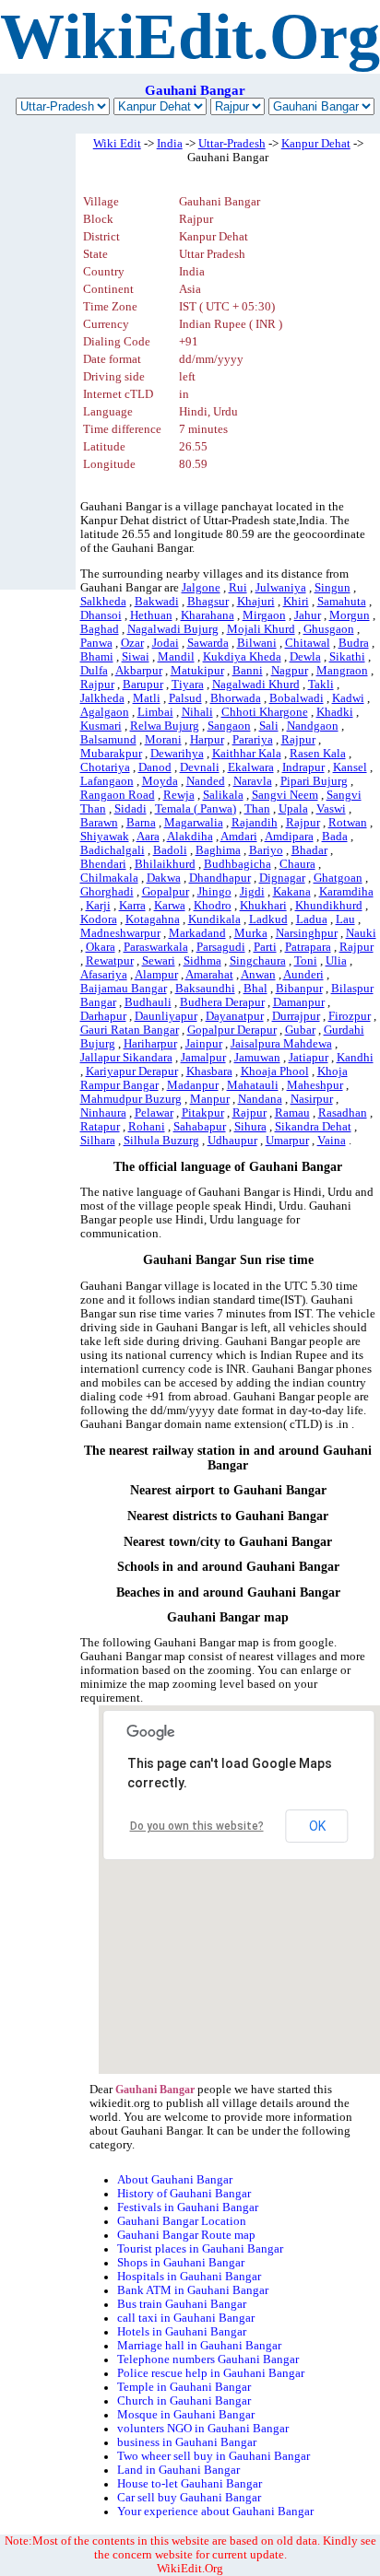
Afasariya (104, 975)
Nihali (197, 712)
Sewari (159, 961)
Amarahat (209, 975)
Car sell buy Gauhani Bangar (189, 2498)
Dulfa (94, 671)
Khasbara (209, 1071)
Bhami (97, 657)
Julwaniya (281, 588)
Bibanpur (299, 989)
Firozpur (350, 1016)
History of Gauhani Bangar (184, 2194)
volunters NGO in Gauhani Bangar (203, 2429)
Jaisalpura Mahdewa (281, 1044)
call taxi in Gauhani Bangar (186, 2318)
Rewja (179, 795)
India (170, 144)
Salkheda (103, 602)
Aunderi (303, 975)
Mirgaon (264, 615)
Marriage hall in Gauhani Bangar (199, 2346)
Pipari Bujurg (314, 781)
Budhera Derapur (222, 1002)
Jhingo (214, 892)
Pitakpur (203, 1113)
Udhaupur (232, 1141)
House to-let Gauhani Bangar (190, 2484)
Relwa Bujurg (165, 726)
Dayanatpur (235, 1016)
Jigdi (252, 892)
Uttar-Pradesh (232, 144)
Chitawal (308, 643)
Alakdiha (190, 837)
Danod (155, 767)
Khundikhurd (329, 906)
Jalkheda (102, 698)
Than (257, 809)
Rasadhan (343, 1113)
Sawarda (208, 643)
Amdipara (289, 837)
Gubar (300, 1030)
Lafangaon (107, 781)
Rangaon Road (118, 795)
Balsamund (108, 740)
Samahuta (342, 602)
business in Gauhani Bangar (187, 2442)
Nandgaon (313, 726)
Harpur (207, 740)
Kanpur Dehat (316, 144)
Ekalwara (251, 767)
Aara (148, 837)
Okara (101, 947)
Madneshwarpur (120, 933)
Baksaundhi (205, 989)
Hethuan (151, 615)
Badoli (170, 850)
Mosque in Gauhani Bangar (186, 2415)
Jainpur (204, 1044)
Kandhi (355, 1058)
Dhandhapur (220, 878)
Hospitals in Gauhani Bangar (189, 2277)
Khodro (213, 906)
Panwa (96, 643)
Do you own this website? (197, 1826)
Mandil (176, 657)
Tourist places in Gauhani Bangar (200, 2249)
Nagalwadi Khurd (256, 685)
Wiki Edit (117, 144)
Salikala (223, 795)
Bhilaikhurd (165, 864)
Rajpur (97, 685)
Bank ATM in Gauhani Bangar (193, 2290)
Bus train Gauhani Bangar (182, 2304)
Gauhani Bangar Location (182, 2221)
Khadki (335, 712)
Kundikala (214, 919)
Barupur (143, 685)
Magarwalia (194, 823)
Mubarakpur (111, 754)
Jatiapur (309, 1058)
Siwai (136, 657)
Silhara (98, 1141)
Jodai (166, 643)
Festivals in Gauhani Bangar (188, 2207)
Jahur (308, 615)
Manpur (210, 1099)
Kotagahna (153, 919)
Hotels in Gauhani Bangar (182, 2332)
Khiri (296, 602)
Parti (265, 947)
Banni (248, 671)
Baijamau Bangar (124, 989)
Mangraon (342, 671)
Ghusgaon (329, 629)
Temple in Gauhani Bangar (184, 2387)
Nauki (361, 933)
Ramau (292, 1113)
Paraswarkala (156, 947)
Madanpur (193, 1085)
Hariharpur (150, 1044)
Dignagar (282, 878)
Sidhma (202, 961)
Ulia (336, 961)
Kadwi (348, 698)
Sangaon (229, 726)
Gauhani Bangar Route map (186, 2235)
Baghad (100, 629)
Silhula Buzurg (161, 1141)
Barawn (99, 823)
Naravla (253, 781)
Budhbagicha (237, 864)
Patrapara (308, 947)
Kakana (292, 892)
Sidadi (131, 809)
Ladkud (268, 919)
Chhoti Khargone (265, 712)
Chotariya (105, 767)
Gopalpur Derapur (232, 1030)
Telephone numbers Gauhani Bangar (208, 2359)
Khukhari (263, 906)
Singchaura (258, 961)
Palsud (185, 698)
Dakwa (164, 878)
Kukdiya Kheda (242, 657)
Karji (98, 906)
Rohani (147, 1127)
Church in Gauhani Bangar (184, 2401)
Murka (251, 933)
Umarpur (287, 1141)
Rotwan (348, 823)
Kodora (99, 919)
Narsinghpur (307, 933)
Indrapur (303, 767)
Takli (321, 685)
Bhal (255, 989)
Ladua (312, 919)
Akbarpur (139, 671)
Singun (332, 588)
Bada (335, 837)
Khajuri (256, 602)
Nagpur (290, 671)
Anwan (258, 975)
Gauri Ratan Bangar (130, 1030)
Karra (132, 906)
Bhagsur (208, 602)
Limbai (155, 712)
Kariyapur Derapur (132, 1071)
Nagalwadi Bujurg (173, 629)
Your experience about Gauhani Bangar (215, 2512)
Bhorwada (236, 698)
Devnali (200, 767)
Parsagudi (221, 947)
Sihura (250, 1127)
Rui (238, 588)
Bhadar (309, 850)
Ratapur (100, 1127)
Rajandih (255, 823)
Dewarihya (177, 754)
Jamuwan (257, 1058)
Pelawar (154, 1113)
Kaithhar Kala (247, 754)
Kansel (350, 767)
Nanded (206, 781)
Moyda (160, 781)
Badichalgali (113, 850)
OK (317, 1826)
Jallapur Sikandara (126, 1058)
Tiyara (188, 685)
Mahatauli (253, 1085)
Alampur (156, 975)
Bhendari (103, 864)
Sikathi (347, 657)
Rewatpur (110, 961)
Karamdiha (346, 892)
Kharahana (208, 615)
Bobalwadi (297, 698)
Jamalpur (203, 1058)
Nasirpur (312, 1099)
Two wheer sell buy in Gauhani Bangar (214, 2456)
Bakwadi (157, 602)
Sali (269, 726)
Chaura (297, 864)
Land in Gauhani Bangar (178, 2470)
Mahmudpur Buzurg (131, 1099)
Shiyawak (105, 837)
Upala (293, 809)
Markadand (197, 933)
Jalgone (201, 588)
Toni (306, 961)
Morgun (350, 615)
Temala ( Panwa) (196, 809)
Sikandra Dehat (313, 1127)
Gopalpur (166, 892)
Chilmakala (109, 878)
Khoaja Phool (275, 1071)
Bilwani (257, 643)
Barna (141, 823)
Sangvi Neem (285, 795)
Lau (345, 919)
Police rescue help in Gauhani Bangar (211, 2373)
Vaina (332, 1141)
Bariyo (266, 850)
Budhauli (148, 1002)
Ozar (132, 643)
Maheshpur (315, 1085)
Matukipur (197, 671)
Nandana (260, 1099)
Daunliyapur (166, 1016)
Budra (354, 643)
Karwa (170, 906)
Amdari (239, 837)
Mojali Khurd (261, 629)
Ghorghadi (107, 892)
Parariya (253, 740)
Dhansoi (101, 615)
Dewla (305, 657)
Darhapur (103, 1016)
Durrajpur (296, 1016)
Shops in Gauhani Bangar (181, 2263)
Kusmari (101, 726)
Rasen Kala (318, 754)
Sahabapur (200, 1127)
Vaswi (331, 809)
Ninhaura (103, 1113)
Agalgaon (105, 712)
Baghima (218, 850)
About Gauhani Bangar (175, 2180)
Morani (163, 740)
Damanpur (299, 1002)
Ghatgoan (338, 878)
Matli (147, 698)
